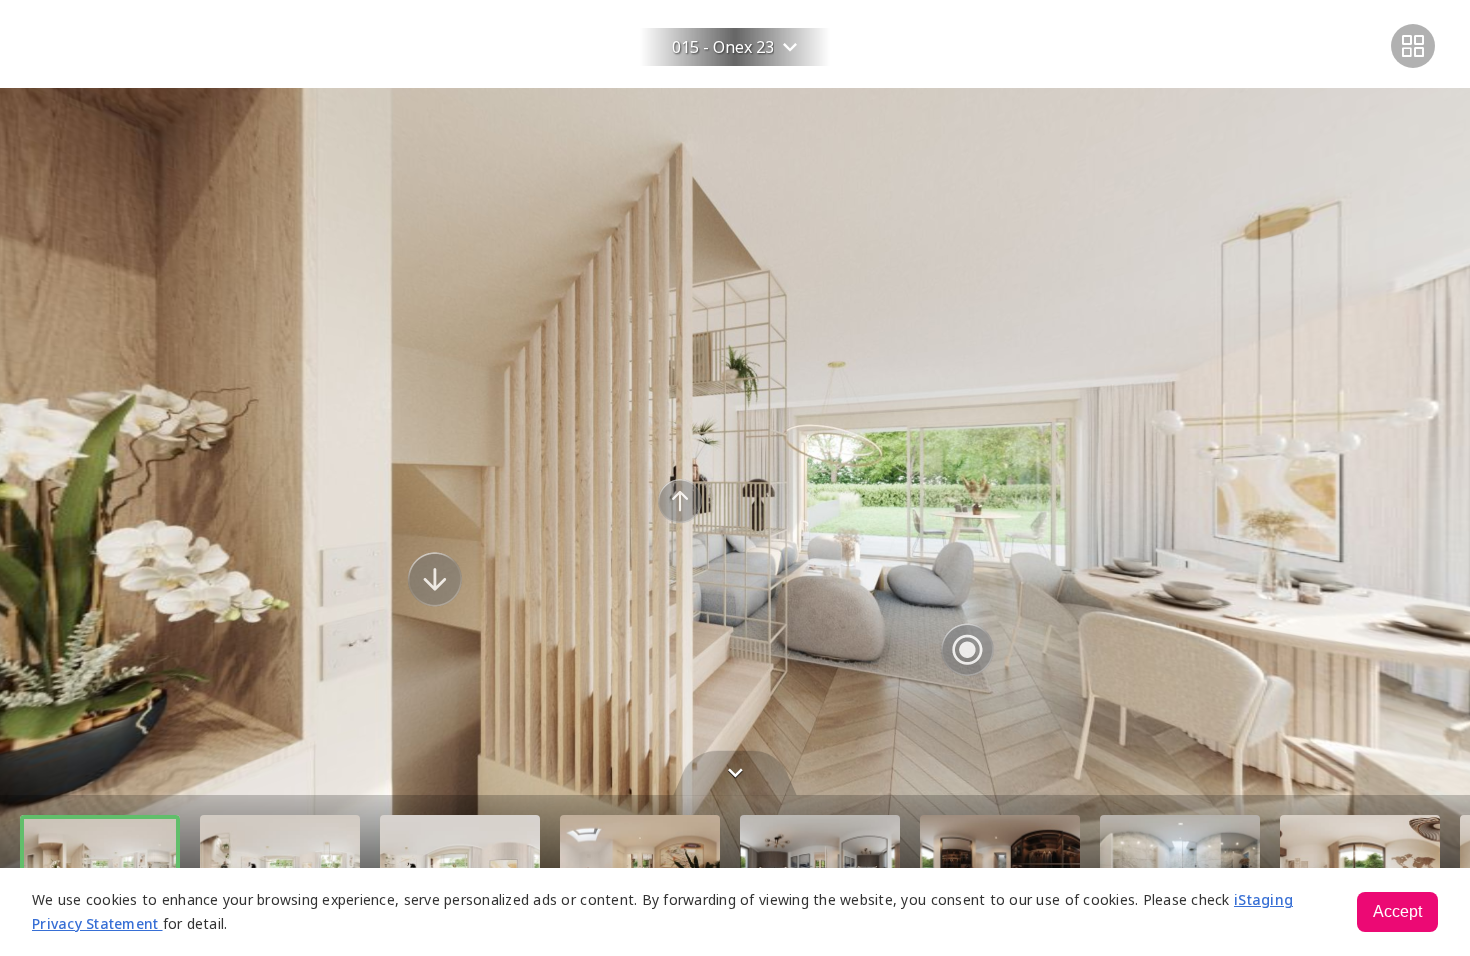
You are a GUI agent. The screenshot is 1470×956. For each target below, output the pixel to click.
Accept (1397, 911)
